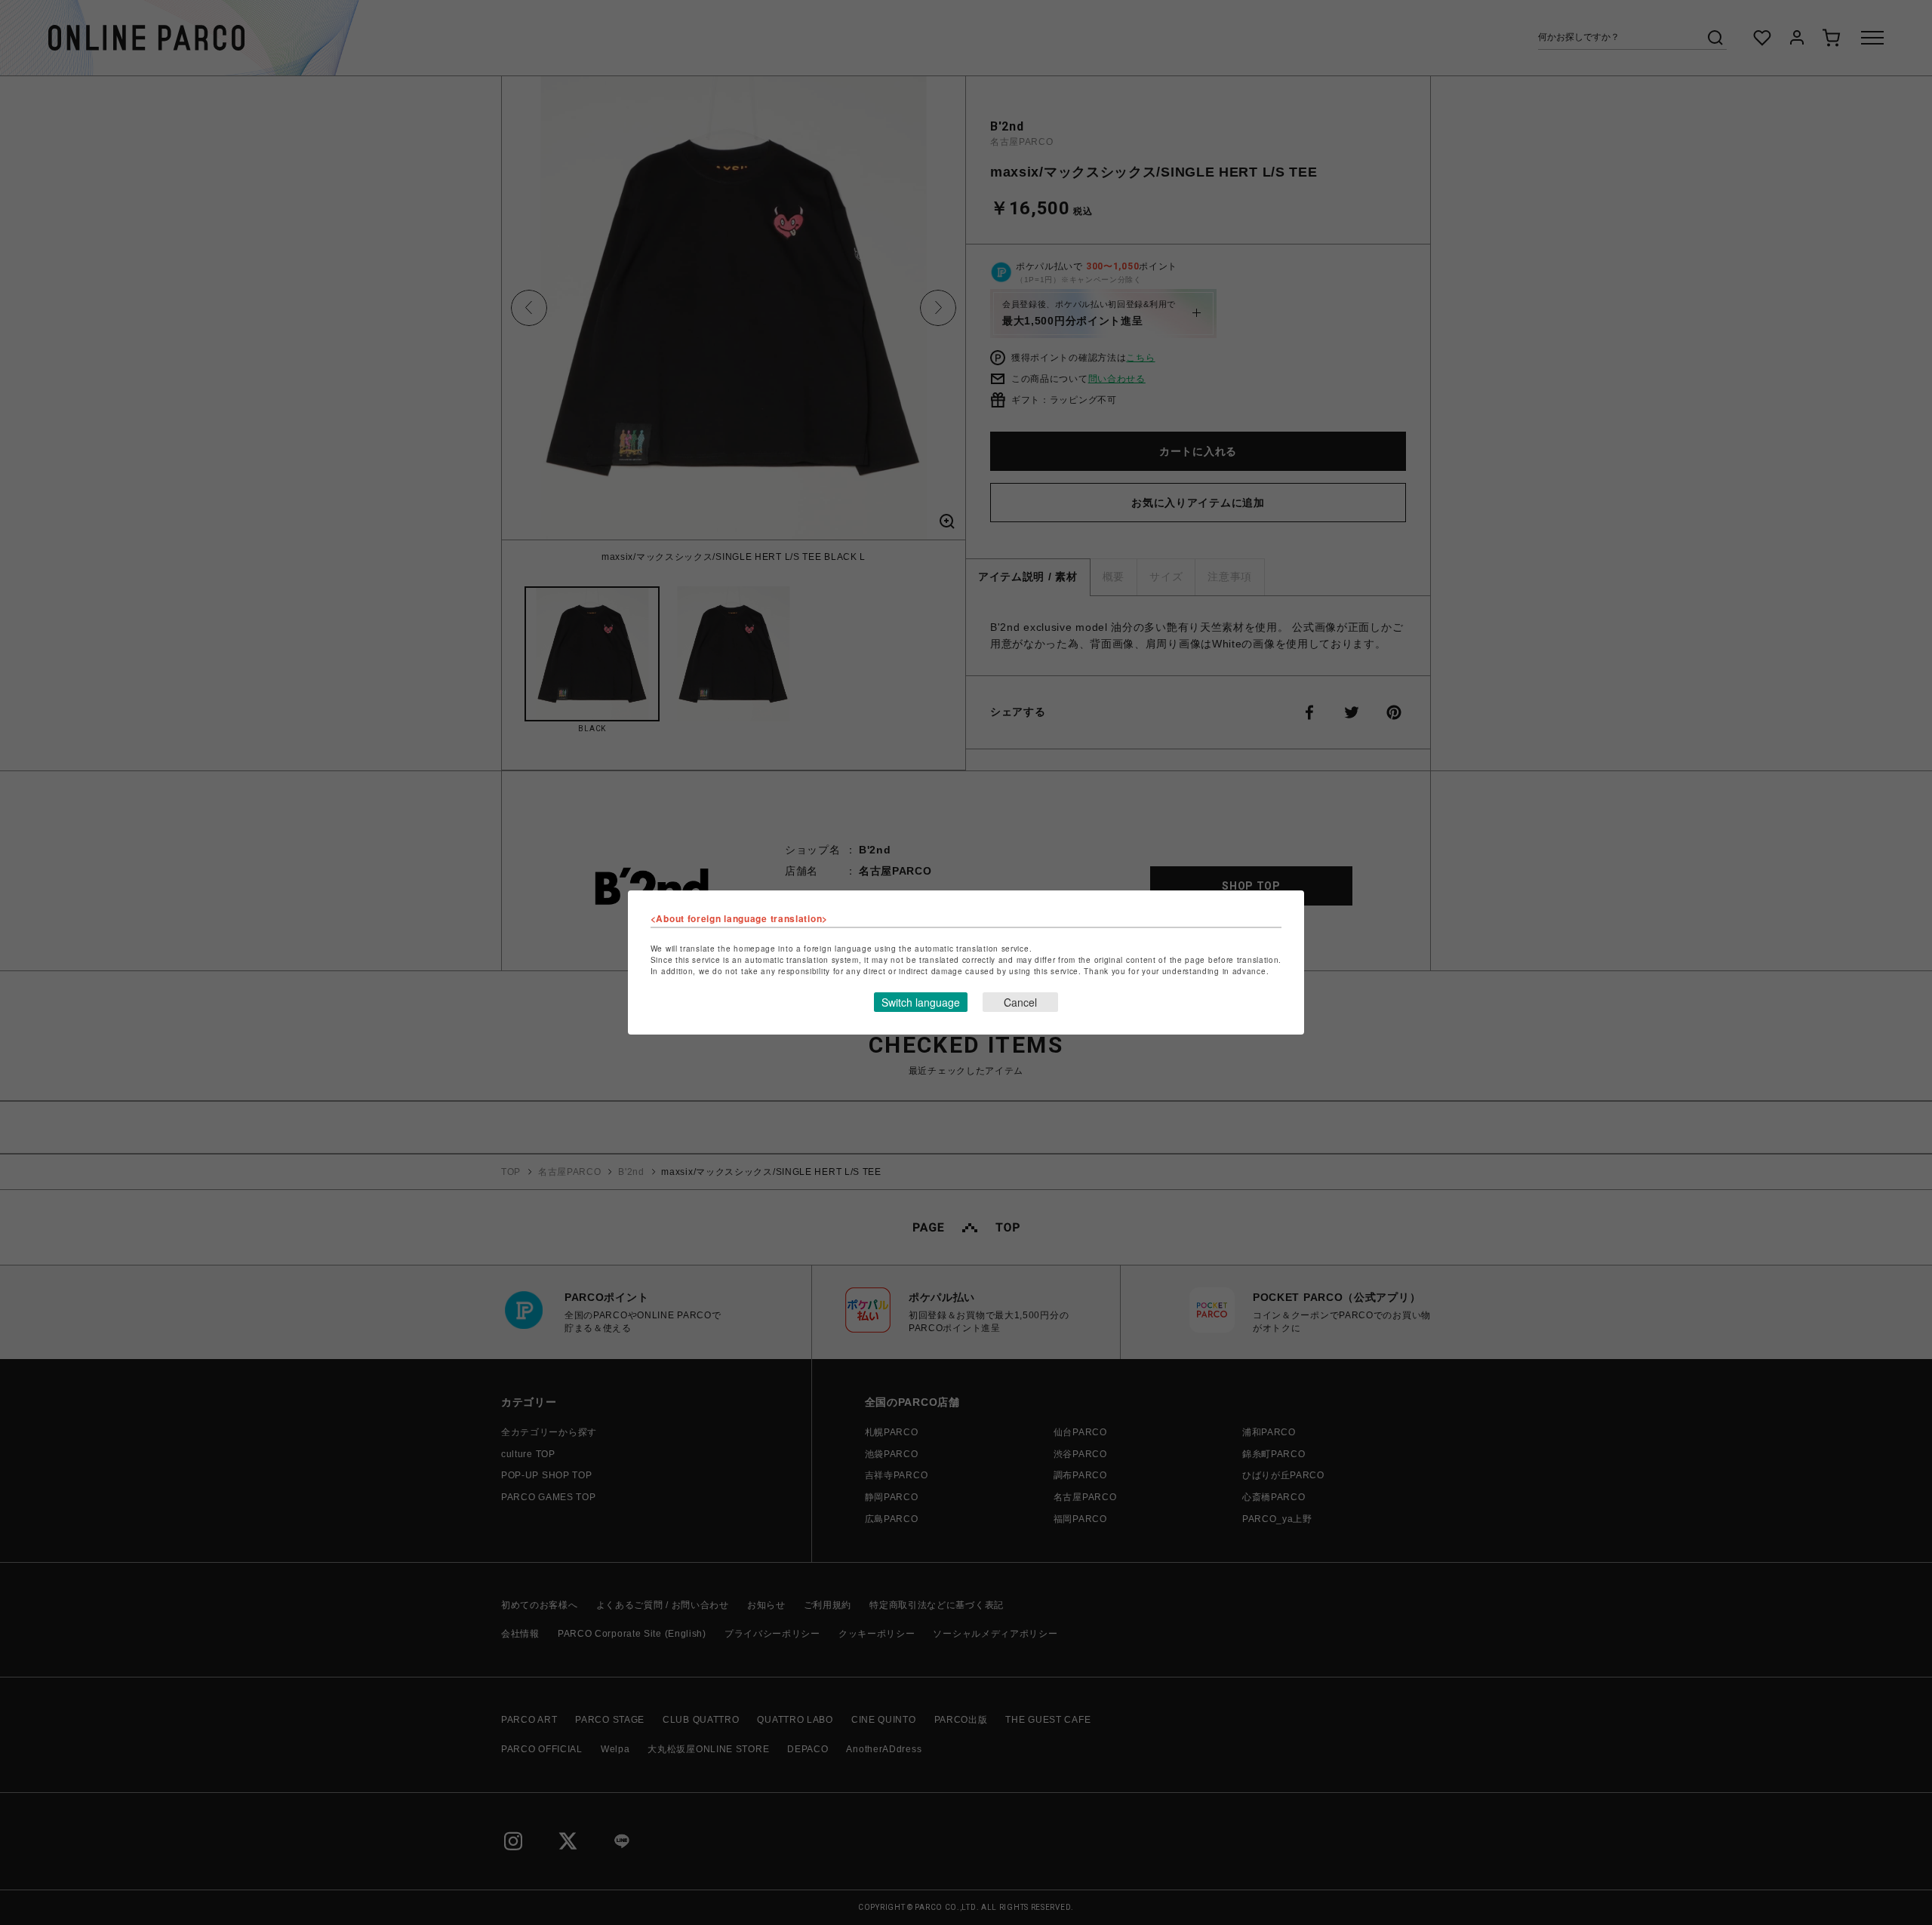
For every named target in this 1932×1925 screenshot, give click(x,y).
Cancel (1020, 1002)
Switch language (921, 1002)
